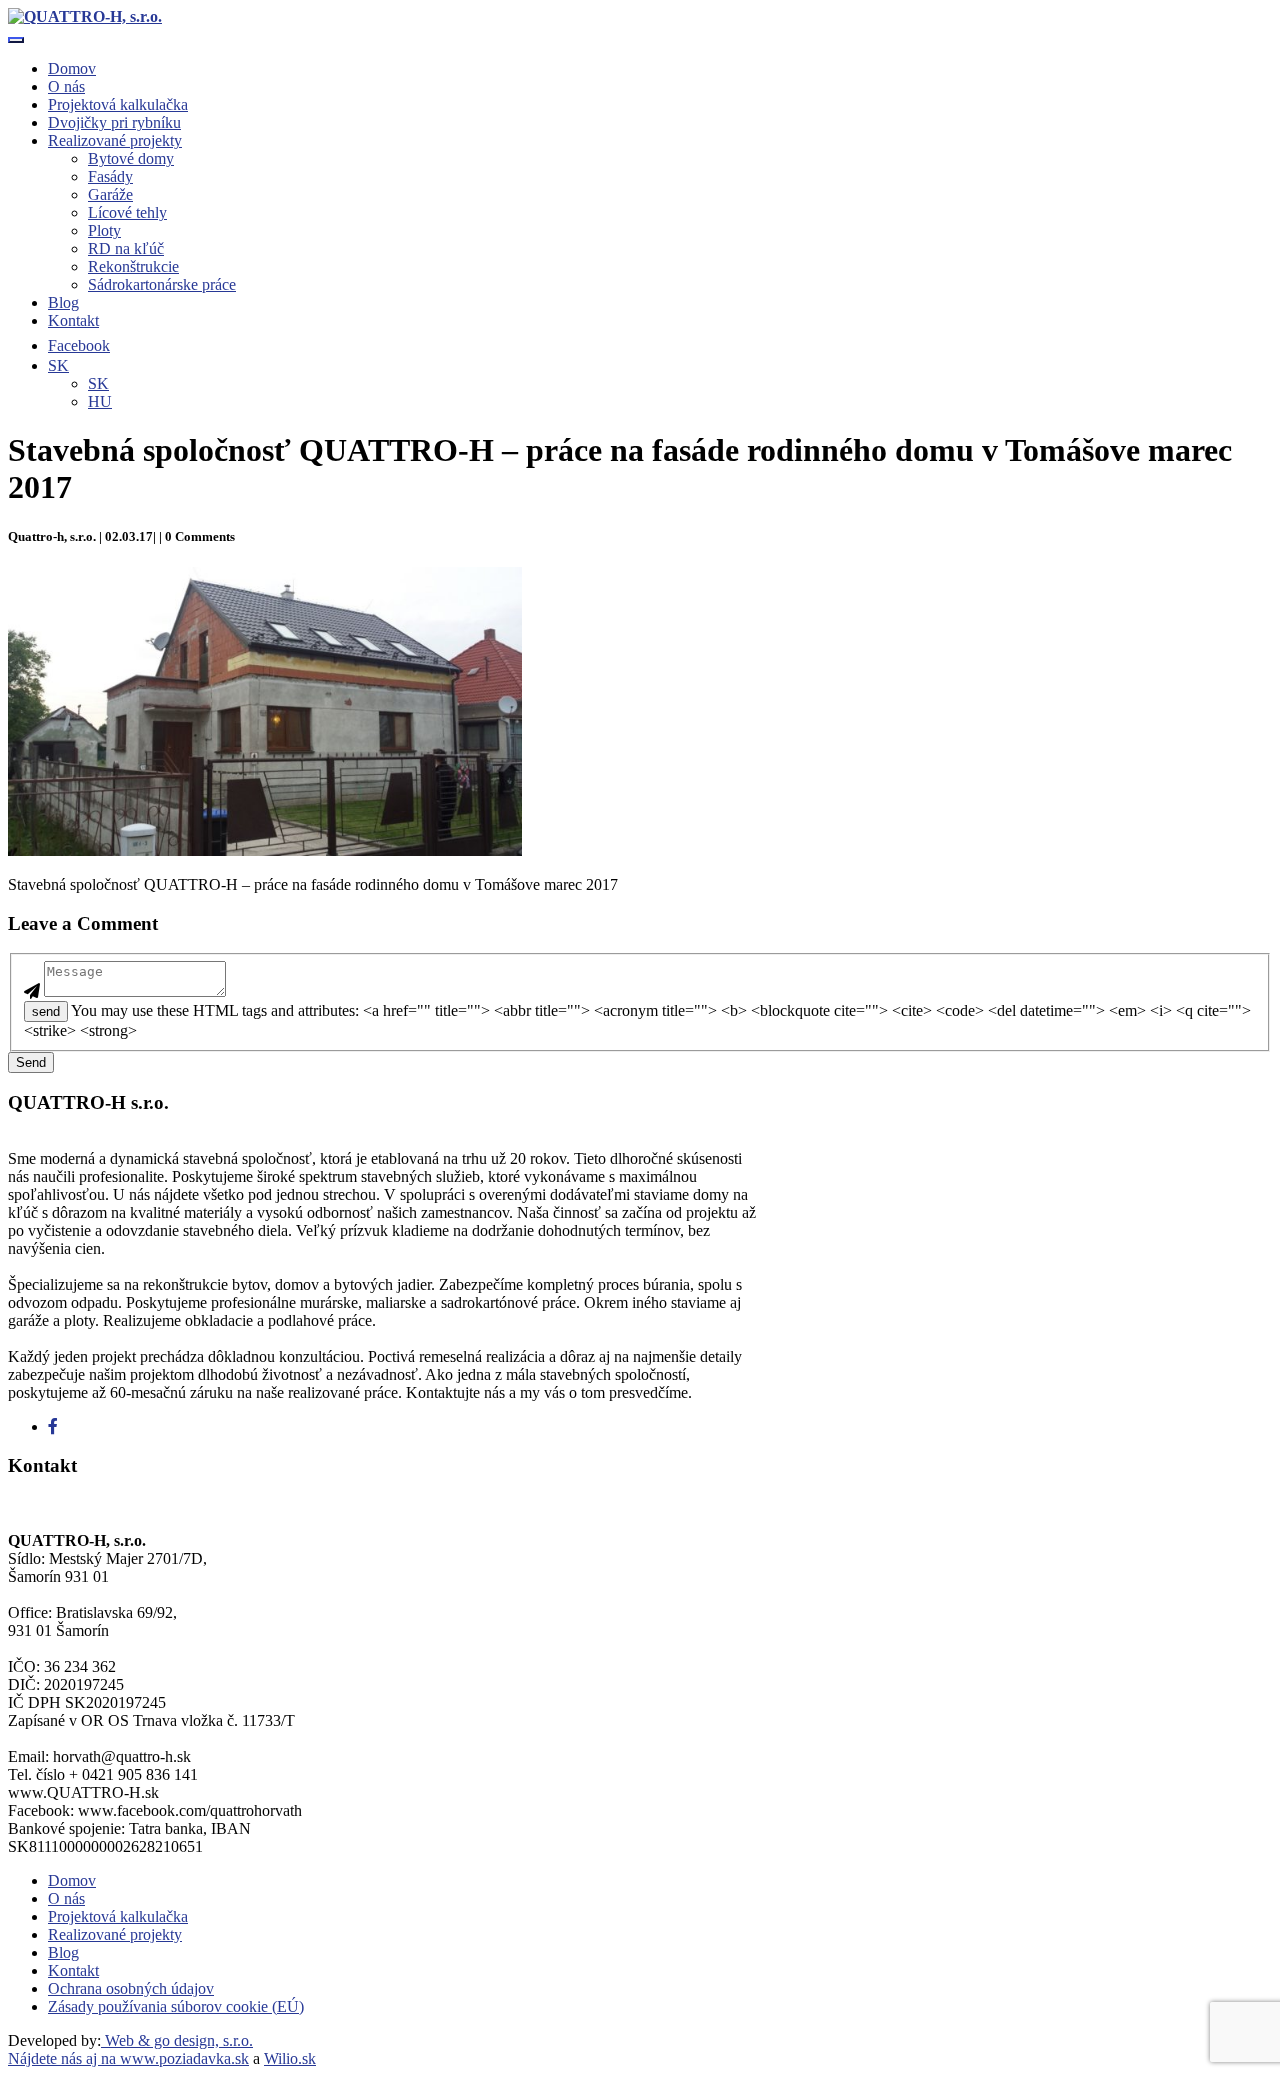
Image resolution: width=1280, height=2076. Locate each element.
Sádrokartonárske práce (162, 284)
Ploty (104, 230)
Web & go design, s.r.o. (177, 2040)
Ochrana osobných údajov (131, 1988)
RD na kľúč (126, 248)
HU (100, 401)
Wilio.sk (290, 2058)
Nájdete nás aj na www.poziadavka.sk (128, 2058)
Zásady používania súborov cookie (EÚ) (176, 2006)
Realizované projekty (115, 140)
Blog (63, 302)
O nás (66, 86)
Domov (72, 68)
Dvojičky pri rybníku (114, 122)
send (46, 1011)
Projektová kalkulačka (118, 104)
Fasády (110, 176)
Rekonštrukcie (133, 266)
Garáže (110, 194)
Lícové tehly (127, 212)
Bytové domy (131, 158)
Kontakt (73, 320)
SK (98, 383)
